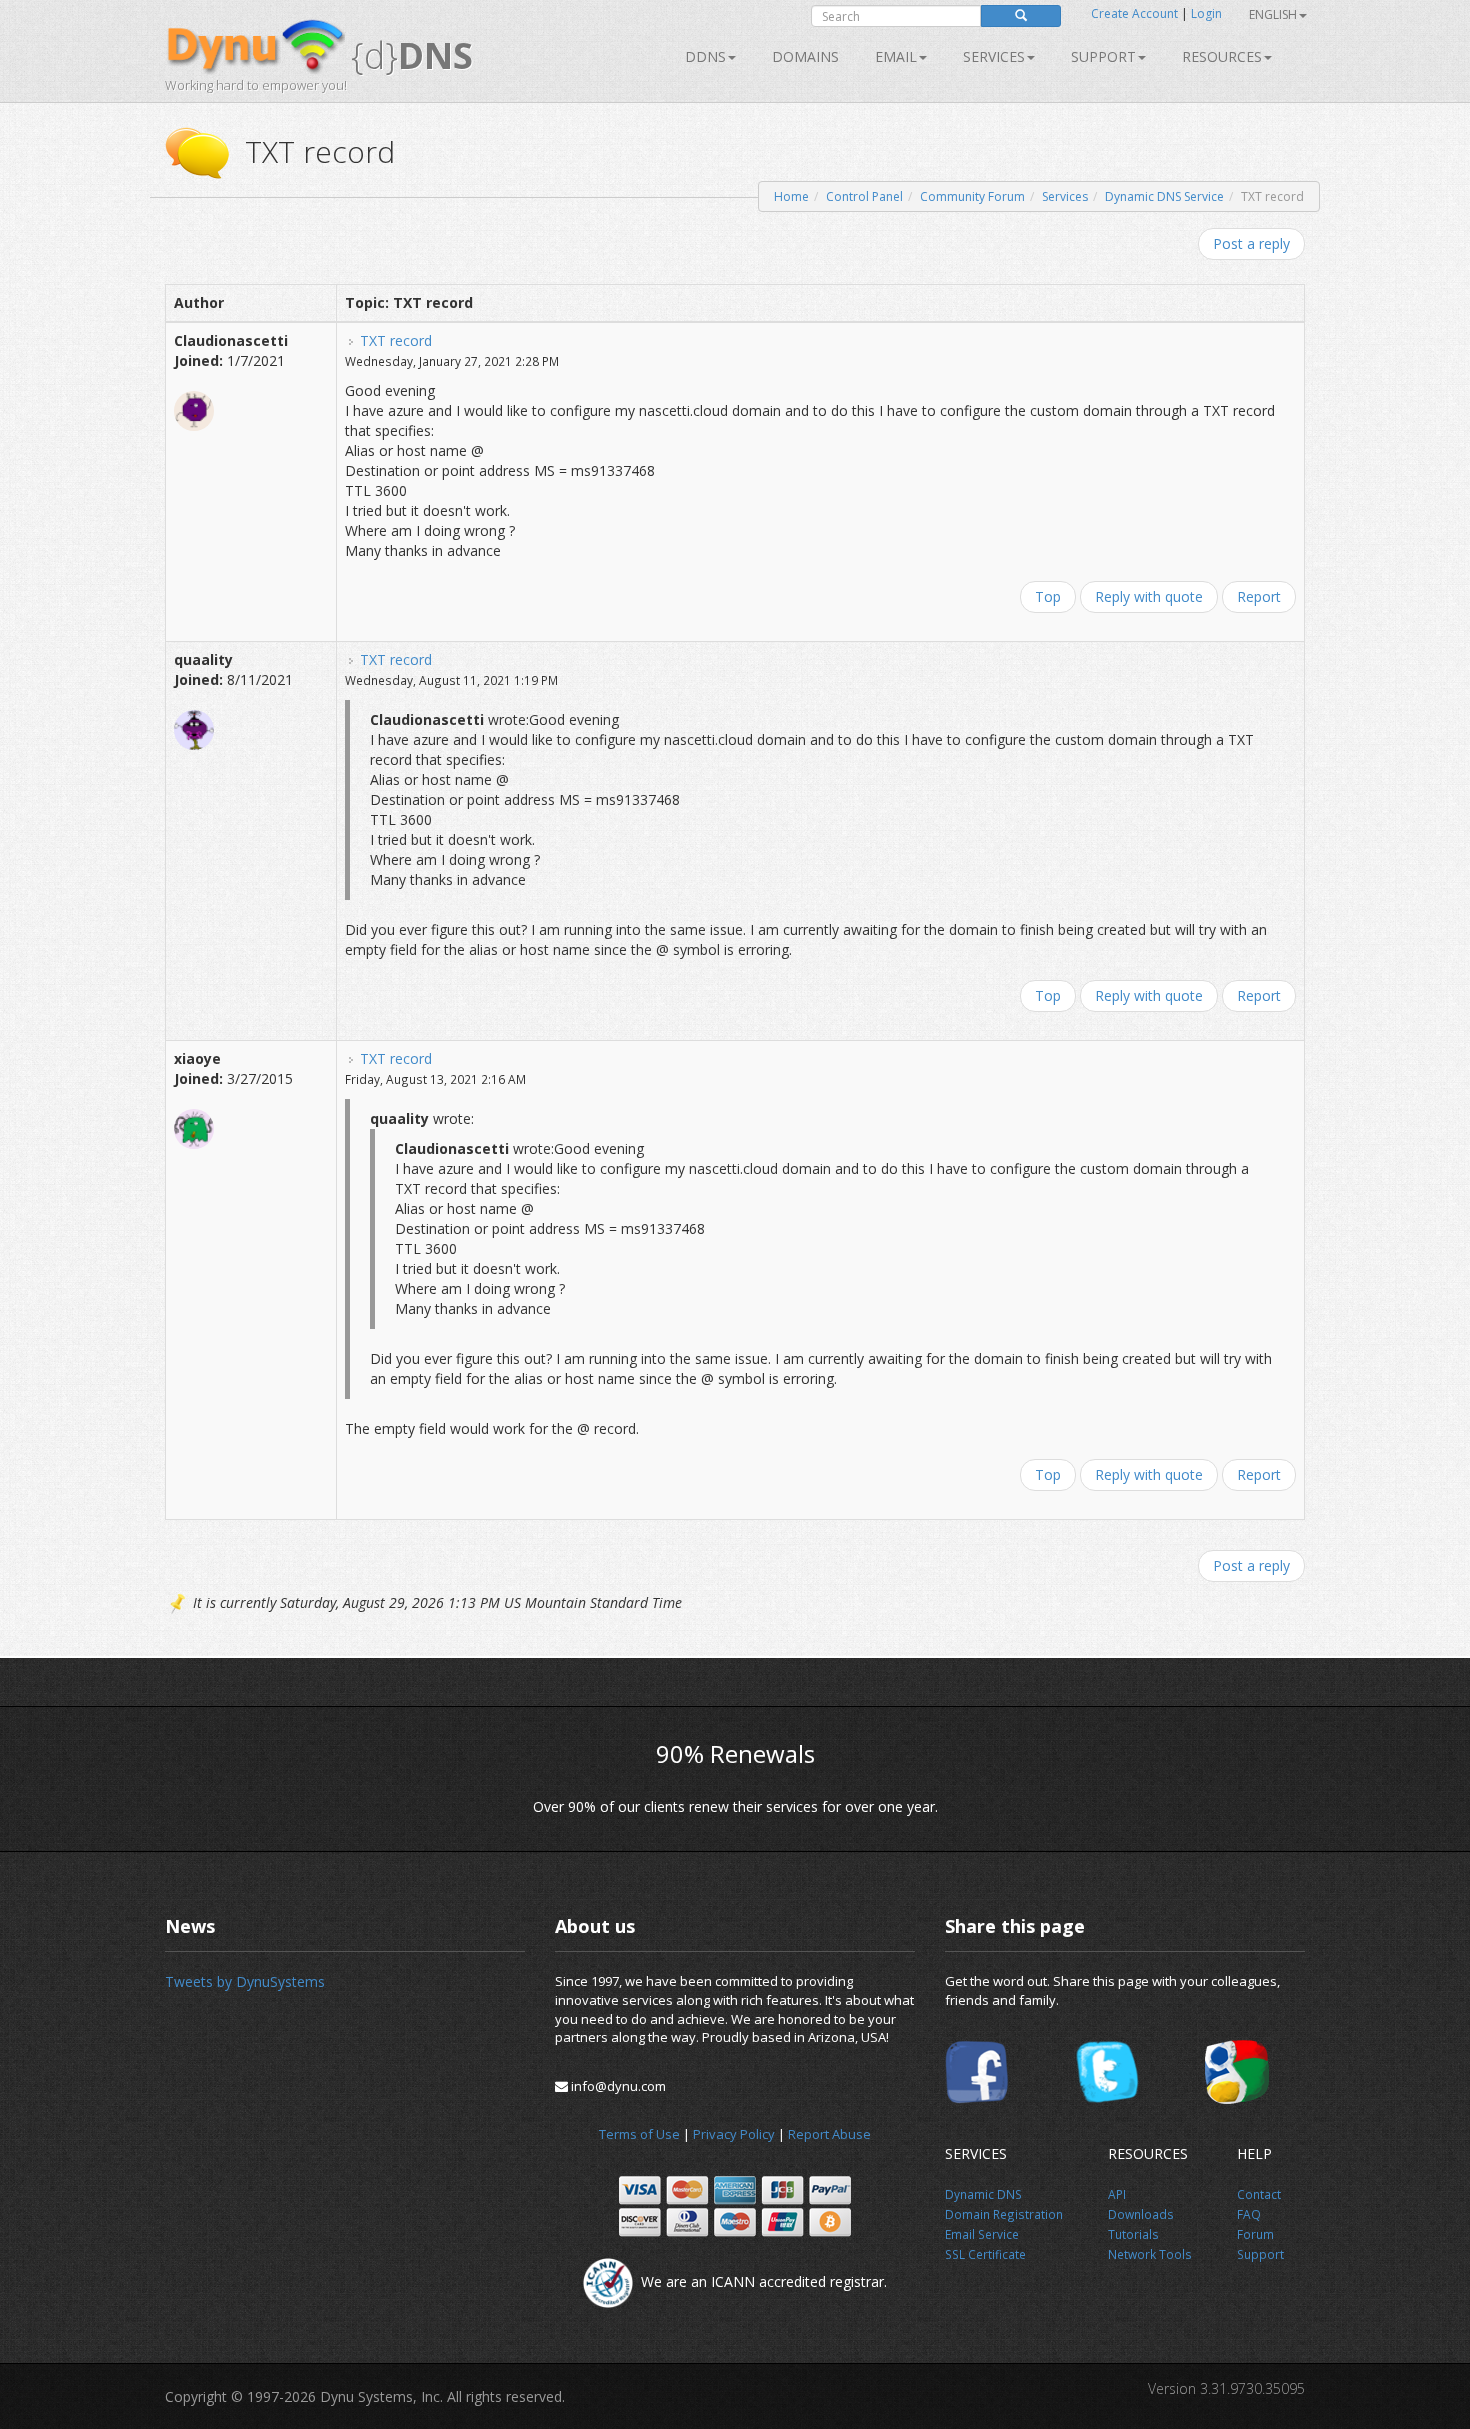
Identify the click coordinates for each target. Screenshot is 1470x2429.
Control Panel (864, 196)
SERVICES (994, 56)
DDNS (705, 56)
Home (791, 196)
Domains (805, 56)
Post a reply (1251, 243)
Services (1065, 196)
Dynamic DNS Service (1164, 196)
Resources (1222, 56)
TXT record (396, 340)
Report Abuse (829, 2134)
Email (896, 56)
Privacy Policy (734, 2134)
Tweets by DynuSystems (245, 1981)
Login (1206, 13)
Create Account (1134, 13)
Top (1048, 596)
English (1273, 14)
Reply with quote (1149, 596)
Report (1259, 596)
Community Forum (972, 196)
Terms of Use (639, 2134)
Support (1103, 56)
